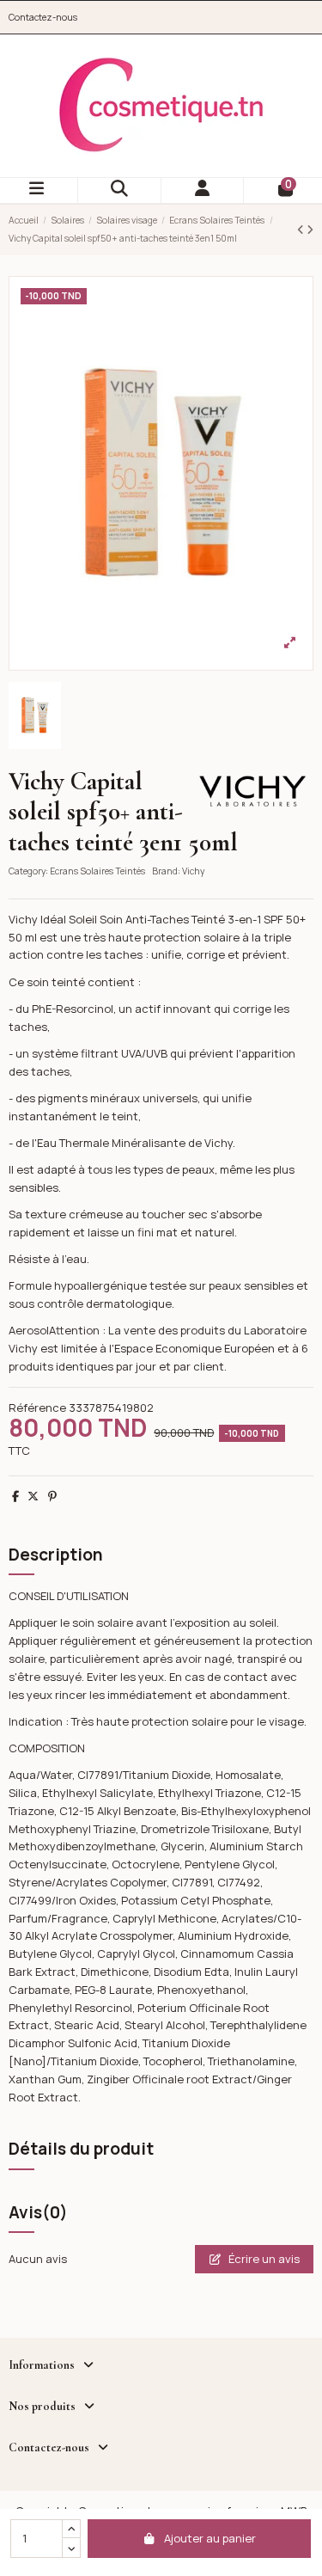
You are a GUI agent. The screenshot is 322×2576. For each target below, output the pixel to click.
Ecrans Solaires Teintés (97, 871)
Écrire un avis (263, 2259)
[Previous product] (302, 230)
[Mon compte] (203, 190)
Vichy (193, 871)
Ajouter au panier (210, 2538)
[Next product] (310, 230)
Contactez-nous (43, 17)
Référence (37, 1408)
